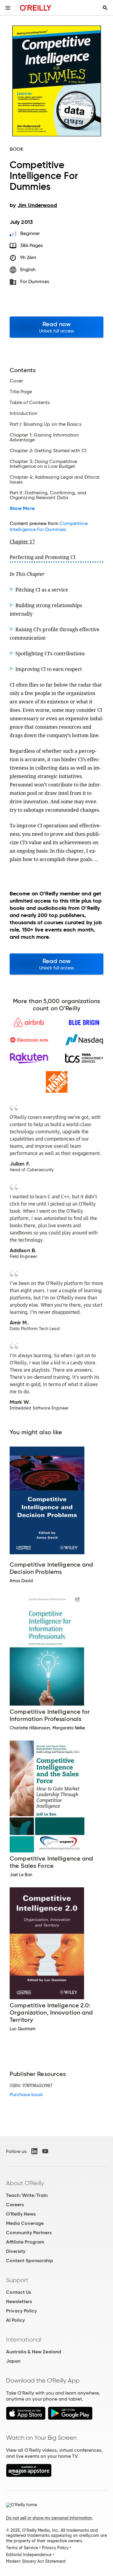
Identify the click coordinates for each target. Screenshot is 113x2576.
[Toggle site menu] (8, 8)
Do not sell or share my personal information (49, 2518)
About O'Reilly (25, 2183)
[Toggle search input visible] (105, 8)
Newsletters (19, 2301)
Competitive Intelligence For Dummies (49, 526)
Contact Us (19, 2292)
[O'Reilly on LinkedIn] (34, 2151)
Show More (22, 508)
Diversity (16, 2251)
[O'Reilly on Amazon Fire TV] (29, 2475)
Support (17, 2280)
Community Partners (29, 2233)
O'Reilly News (21, 2214)
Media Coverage (25, 2223)
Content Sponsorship (30, 2261)
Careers (15, 2205)
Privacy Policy (21, 2311)
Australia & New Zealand (34, 2352)
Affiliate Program (25, 2242)
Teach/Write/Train (27, 2195)
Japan (13, 2361)
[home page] (36, 8)
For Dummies (35, 281)
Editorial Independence (29, 2555)
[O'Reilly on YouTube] (45, 2151)
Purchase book (26, 2094)
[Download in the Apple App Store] (26, 2418)
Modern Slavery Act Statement (36, 2561)
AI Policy (15, 2320)
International (24, 2340)
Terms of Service (22, 2548)
